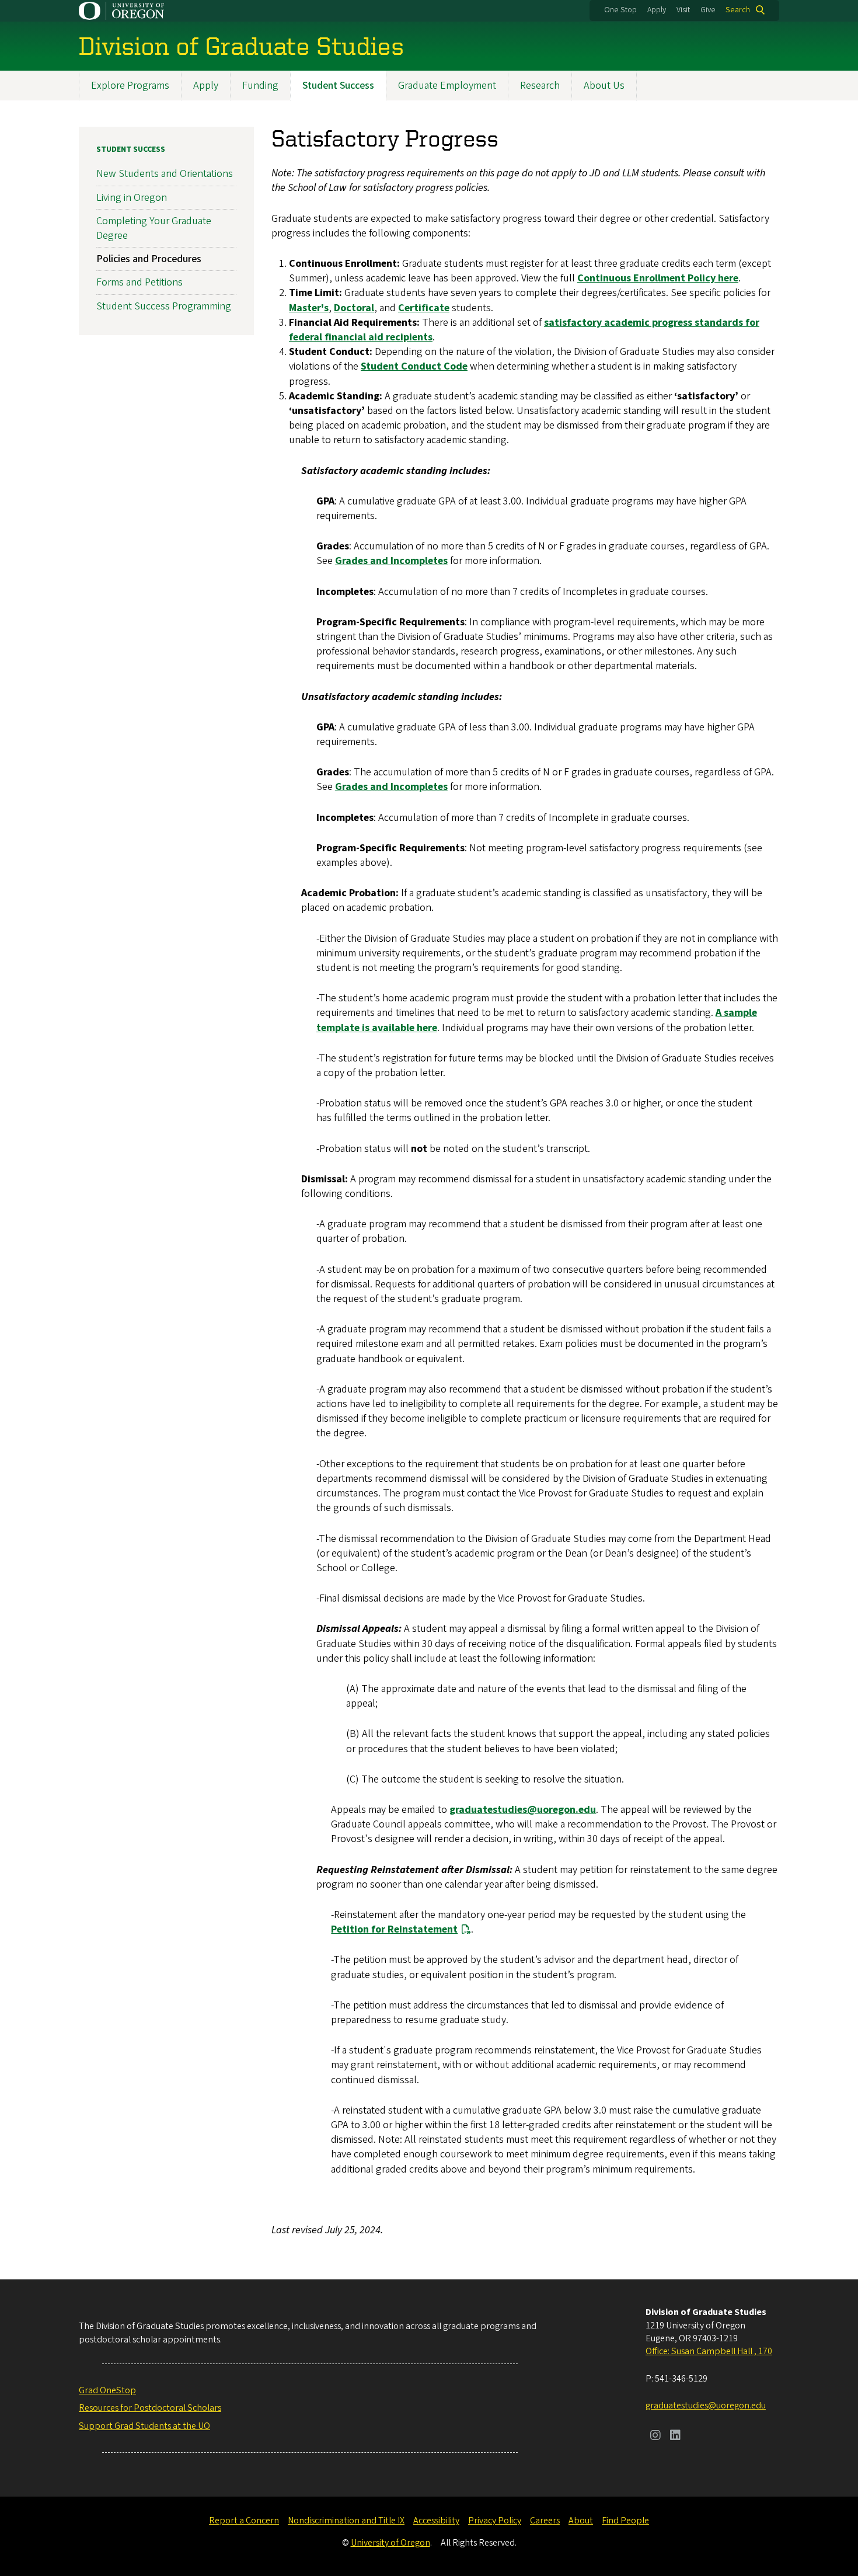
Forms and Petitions (139, 282)
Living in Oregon (132, 198)
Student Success (338, 86)
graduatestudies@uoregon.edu (706, 2406)
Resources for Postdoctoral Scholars (150, 2408)
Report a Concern (244, 2521)
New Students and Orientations (165, 174)
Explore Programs (130, 86)
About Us (604, 86)
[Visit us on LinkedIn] (675, 2436)
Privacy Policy (495, 2521)
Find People (625, 2521)
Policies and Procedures (149, 259)
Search (738, 10)
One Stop (620, 10)
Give (708, 10)
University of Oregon (390, 2543)
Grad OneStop (107, 2390)
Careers (545, 2521)
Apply (657, 10)
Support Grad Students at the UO (144, 2426)
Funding (260, 86)
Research (540, 86)
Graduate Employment (447, 86)
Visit (683, 10)
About (581, 2521)
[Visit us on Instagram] (655, 2436)
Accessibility (436, 2521)
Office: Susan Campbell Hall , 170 (709, 2351)
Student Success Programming (164, 306)
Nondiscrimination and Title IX (346, 2521)
